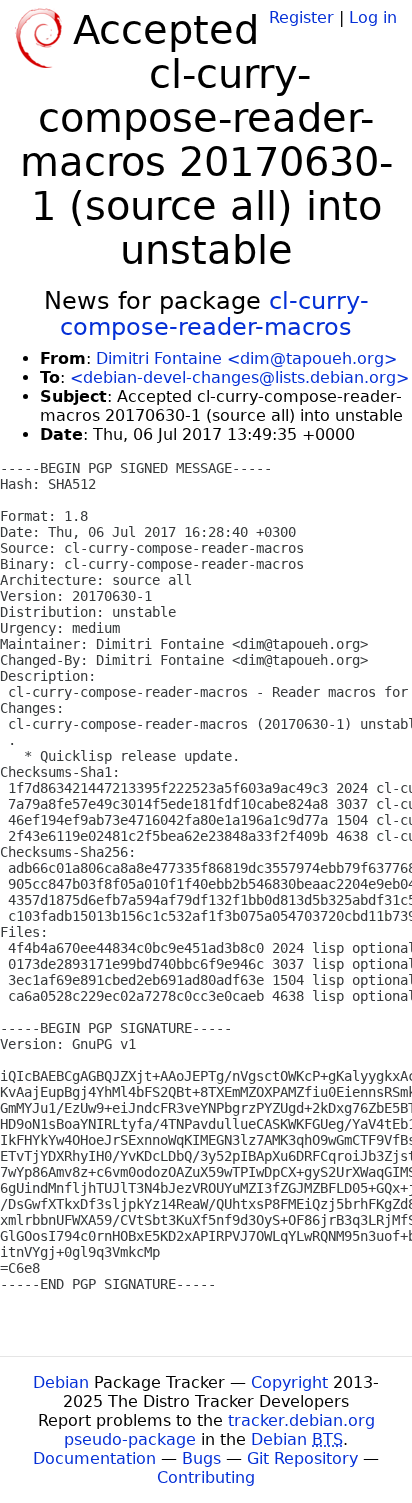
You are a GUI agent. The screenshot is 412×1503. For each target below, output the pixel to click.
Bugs (201, 1458)
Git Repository (302, 1458)
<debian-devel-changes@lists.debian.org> (239, 377)
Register (301, 17)
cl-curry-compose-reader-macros (214, 314)
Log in (373, 17)
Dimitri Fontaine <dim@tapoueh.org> (246, 358)
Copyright (289, 1382)
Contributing (206, 1477)
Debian (61, 1382)
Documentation (94, 1458)
